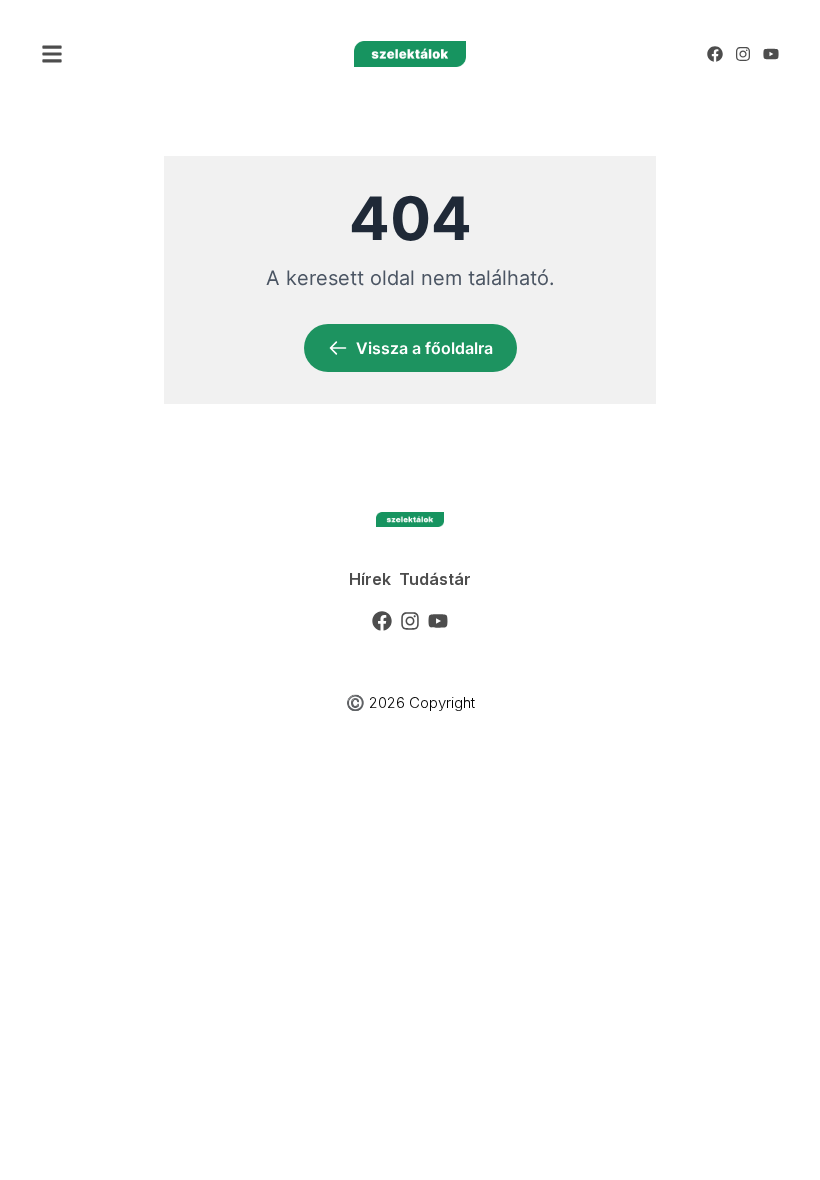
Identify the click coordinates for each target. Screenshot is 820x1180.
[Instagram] (743, 54)
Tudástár (435, 579)
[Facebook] (715, 54)
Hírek (370, 579)
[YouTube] (771, 54)
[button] (52, 54)
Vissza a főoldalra (424, 348)
